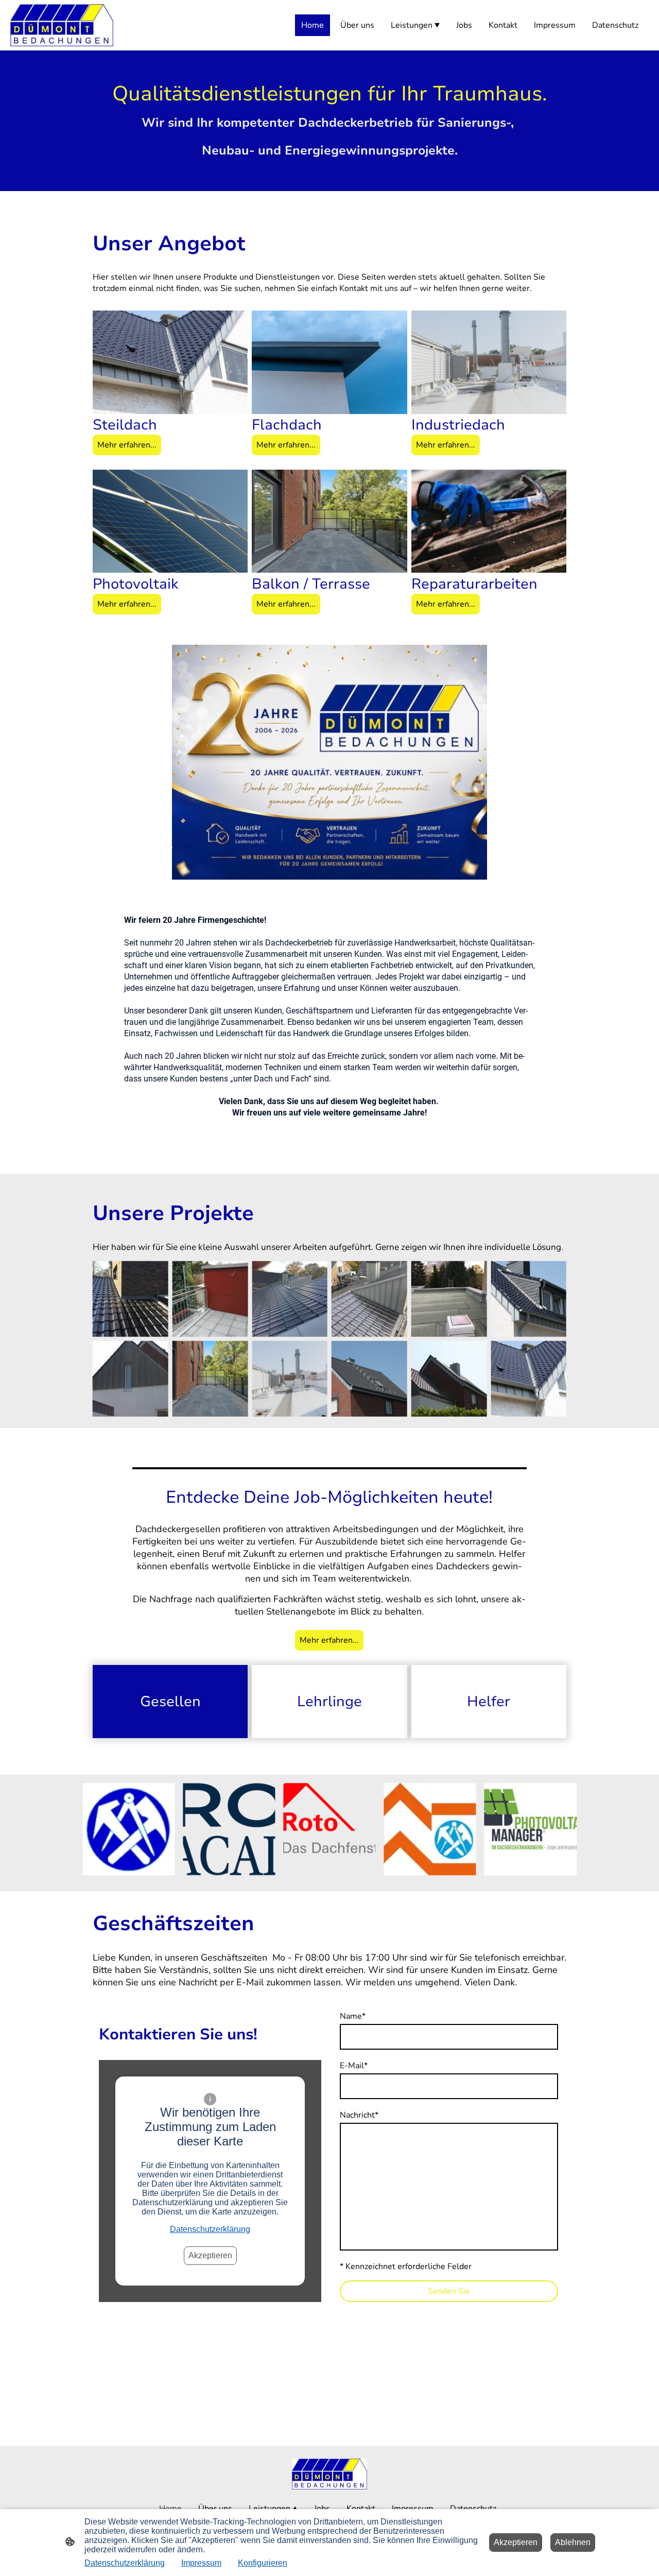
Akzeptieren (210, 2255)
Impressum (201, 2563)
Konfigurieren (263, 2563)
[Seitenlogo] (62, 25)
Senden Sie (449, 2291)
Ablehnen (573, 2542)
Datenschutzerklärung (210, 2229)
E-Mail (354, 2066)
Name (353, 2016)
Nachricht (359, 2115)
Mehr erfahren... (127, 445)
